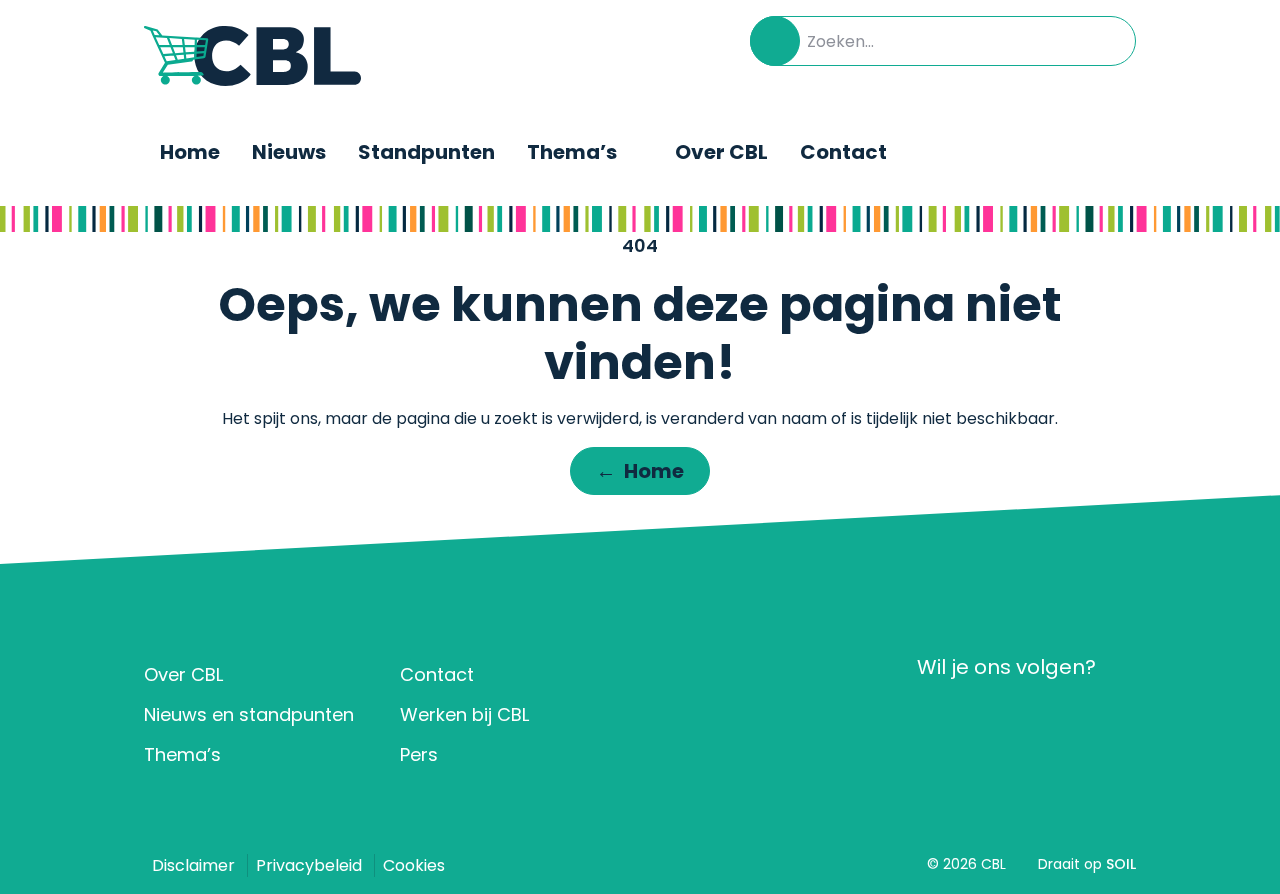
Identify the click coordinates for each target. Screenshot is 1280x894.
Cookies (414, 865)
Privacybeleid (309, 865)
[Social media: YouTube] (1056, 716)
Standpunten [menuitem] (426, 152)
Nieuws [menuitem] (289, 152)
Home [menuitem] (190, 152)
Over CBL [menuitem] (721, 152)
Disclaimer (193, 865)
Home (640, 471)
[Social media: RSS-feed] (1114, 716)
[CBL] (252, 56)
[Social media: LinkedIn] (938, 716)
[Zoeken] (775, 41)
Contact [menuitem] (843, 152)
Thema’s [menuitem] (572, 152)
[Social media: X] (997, 716)
